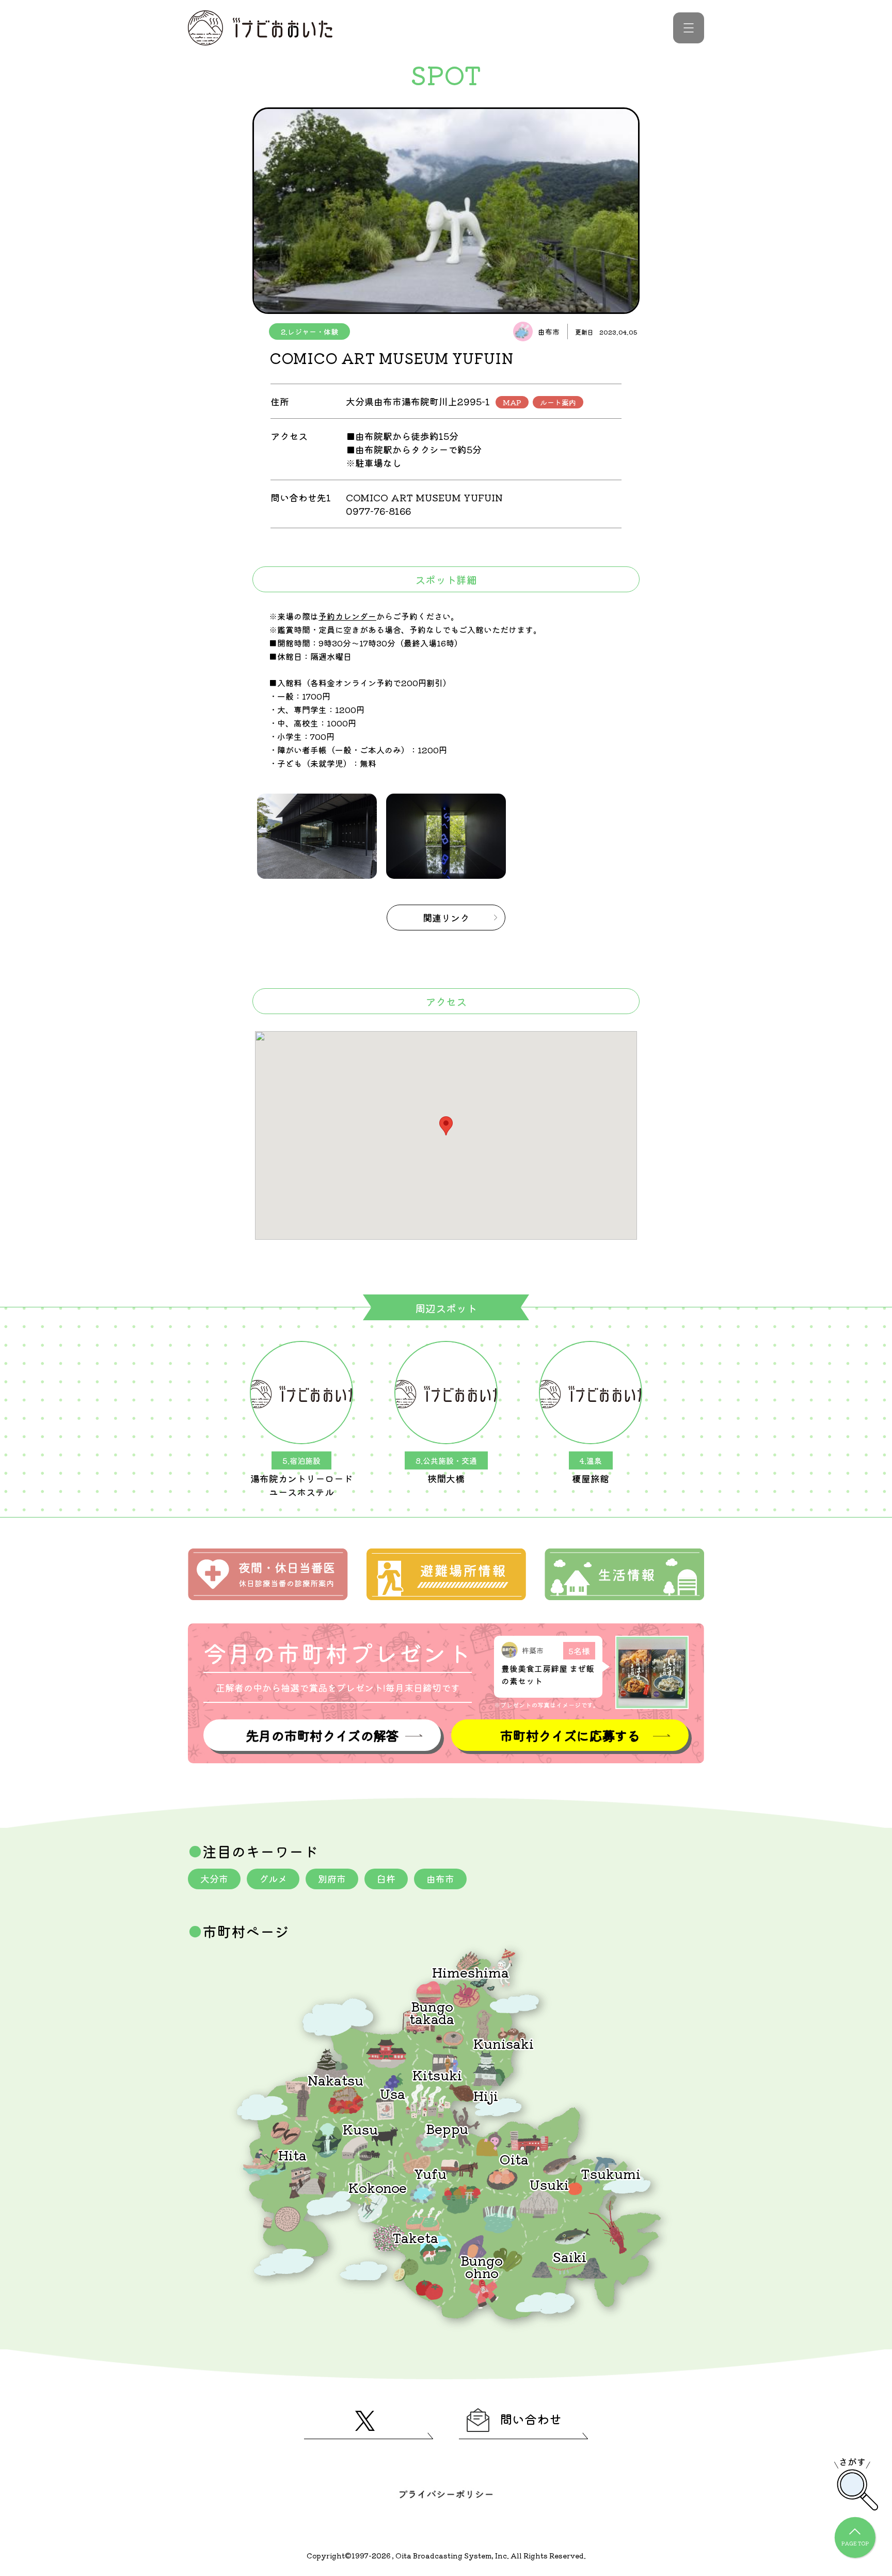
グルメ (273, 1878)
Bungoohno (482, 2266)
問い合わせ (531, 2419)
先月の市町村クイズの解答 (322, 1735)
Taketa (415, 2237)
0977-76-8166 (378, 511)
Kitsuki (437, 2074)
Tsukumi (611, 2173)
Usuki (549, 2184)
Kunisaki (504, 2043)
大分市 (214, 1878)
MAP (512, 402)
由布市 (440, 1878)
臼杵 (386, 1878)
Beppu (447, 2128)
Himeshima (471, 1972)
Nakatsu (336, 2080)
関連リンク (446, 918)
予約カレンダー (347, 616)
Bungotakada (432, 2012)
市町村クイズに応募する (570, 1735)
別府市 (332, 1878)
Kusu (360, 2129)
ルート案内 (558, 402)
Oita (514, 2159)
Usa (393, 2093)
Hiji (486, 2095)
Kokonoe (378, 2187)
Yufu (430, 2173)
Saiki (569, 2256)
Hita (292, 2154)
